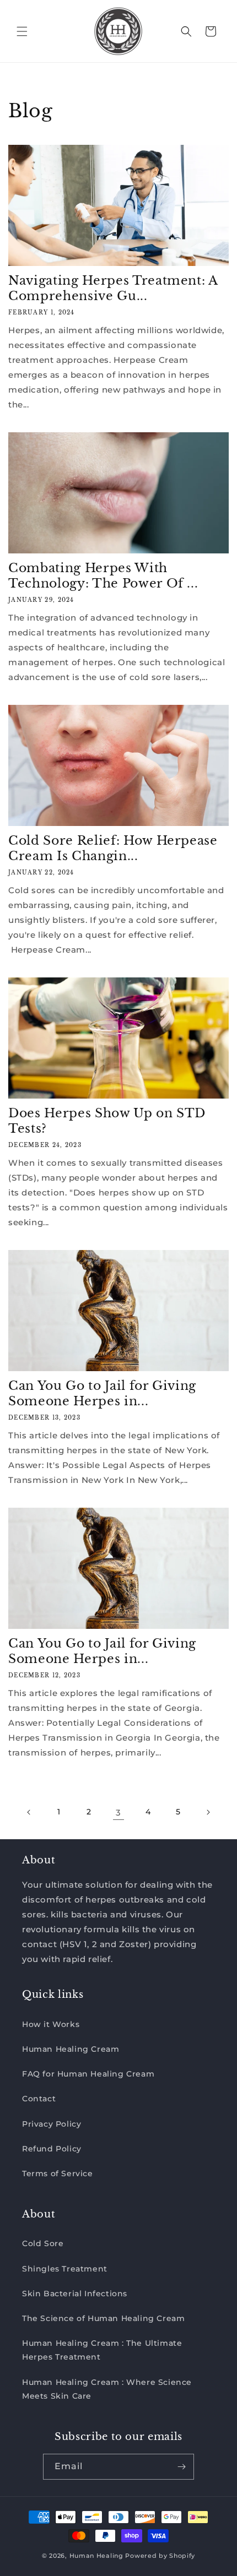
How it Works (51, 2024)
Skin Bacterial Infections (75, 2294)
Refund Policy (52, 2149)
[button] (22, 31)
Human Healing (96, 2556)
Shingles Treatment (65, 2269)
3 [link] (118, 1813)
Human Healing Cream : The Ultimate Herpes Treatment (102, 2350)
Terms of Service (58, 2173)
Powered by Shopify (160, 2556)
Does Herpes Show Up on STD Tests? (107, 1121)
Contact (39, 2099)
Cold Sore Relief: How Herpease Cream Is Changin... (113, 848)
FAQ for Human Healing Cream (88, 2074)
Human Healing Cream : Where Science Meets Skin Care (107, 2389)
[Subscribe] (181, 2467)
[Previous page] (29, 1812)
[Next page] (208, 1812)
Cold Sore (43, 2243)
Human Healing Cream (71, 2049)
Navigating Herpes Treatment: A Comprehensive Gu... (113, 288)
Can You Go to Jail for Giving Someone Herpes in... (102, 1393)
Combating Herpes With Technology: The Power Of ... (103, 576)
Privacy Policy (52, 2124)
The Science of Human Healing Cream (103, 2318)
